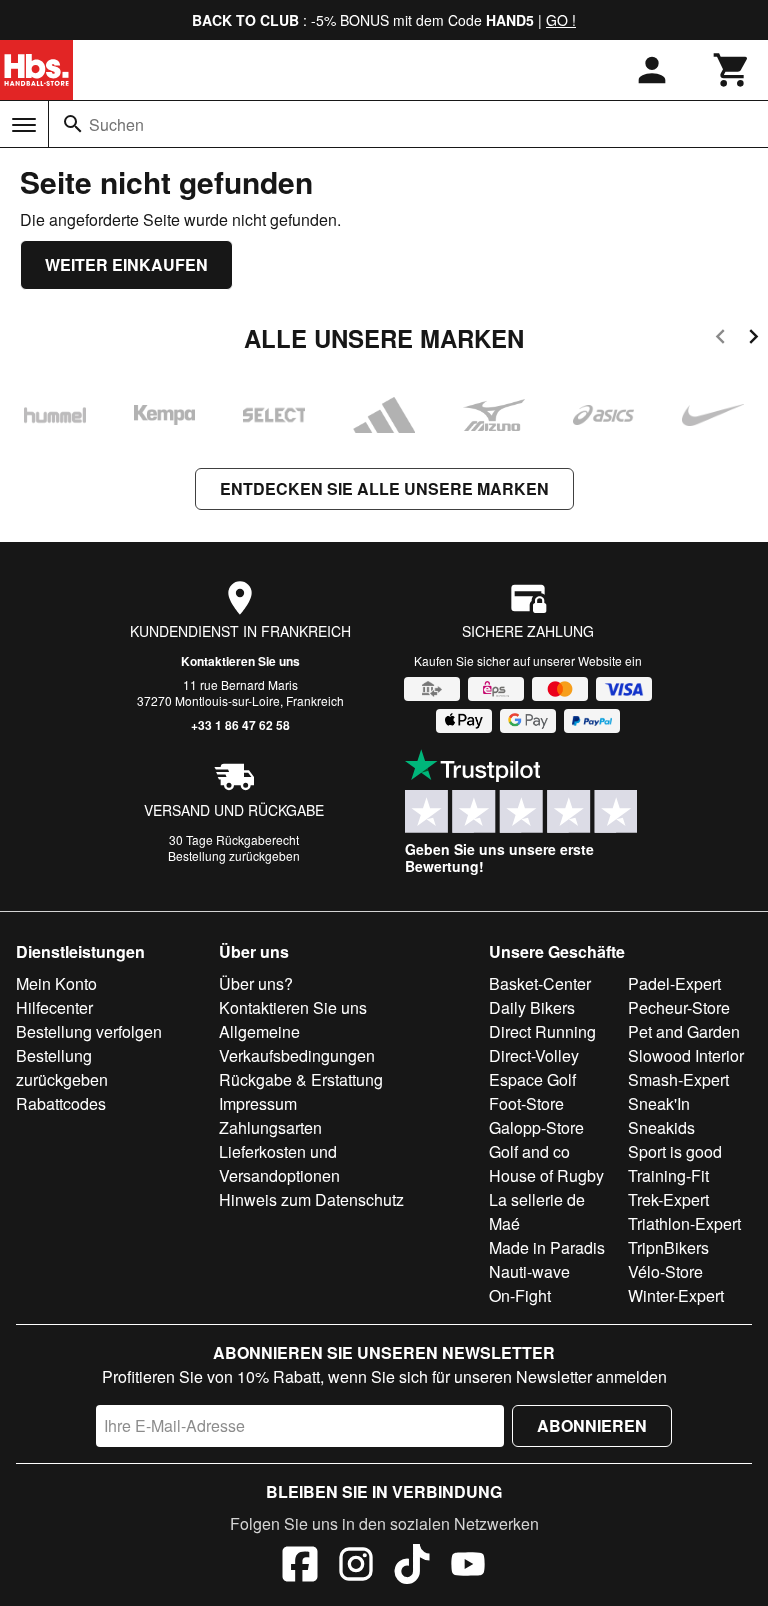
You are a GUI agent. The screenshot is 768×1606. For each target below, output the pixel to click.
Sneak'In (659, 1103)
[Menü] (24, 125)
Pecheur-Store (679, 1007)
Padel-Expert (674, 983)
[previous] (720, 339)
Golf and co (529, 1151)
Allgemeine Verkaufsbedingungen (297, 1043)
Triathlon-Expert (684, 1223)
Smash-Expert (678, 1079)
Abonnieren (592, 1425)
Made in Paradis (547, 1247)
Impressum (258, 1103)
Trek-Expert (668, 1199)
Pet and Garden (684, 1031)
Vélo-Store (665, 1271)
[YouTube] (468, 1567)
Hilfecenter (54, 1007)
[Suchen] (73, 124)
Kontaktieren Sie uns (240, 661)
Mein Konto (56, 983)
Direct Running (542, 1031)
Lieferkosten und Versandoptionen (279, 1163)
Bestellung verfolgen (89, 1031)
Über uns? (256, 983)
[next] (753, 339)
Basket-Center (540, 983)
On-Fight (520, 1295)
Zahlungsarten (270, 1127)
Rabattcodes (61, 1103)
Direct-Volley (534, 1055)
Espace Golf (532, 1079)
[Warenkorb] (732, 70)
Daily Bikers (532, 1007)
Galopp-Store (536, 1127)
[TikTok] (412, 1567)
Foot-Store (526, 1103)
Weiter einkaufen (126, 264)
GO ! (561, 20)
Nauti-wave (529, 1271)
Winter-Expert (676, 1295)
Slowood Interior (686, 1055)
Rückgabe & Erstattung (301, 1079)
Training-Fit (668, 1175)
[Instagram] (356, 1567)
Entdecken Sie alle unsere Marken (384, 488)
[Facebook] (300, 1567)
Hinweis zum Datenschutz (311, 1199)
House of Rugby (546, 1175)
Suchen (116, 124)
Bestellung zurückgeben (234, 855)
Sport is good (675, 1151)
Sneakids (661, 1127)
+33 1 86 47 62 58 (240, 725)
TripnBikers (668, 1247)
